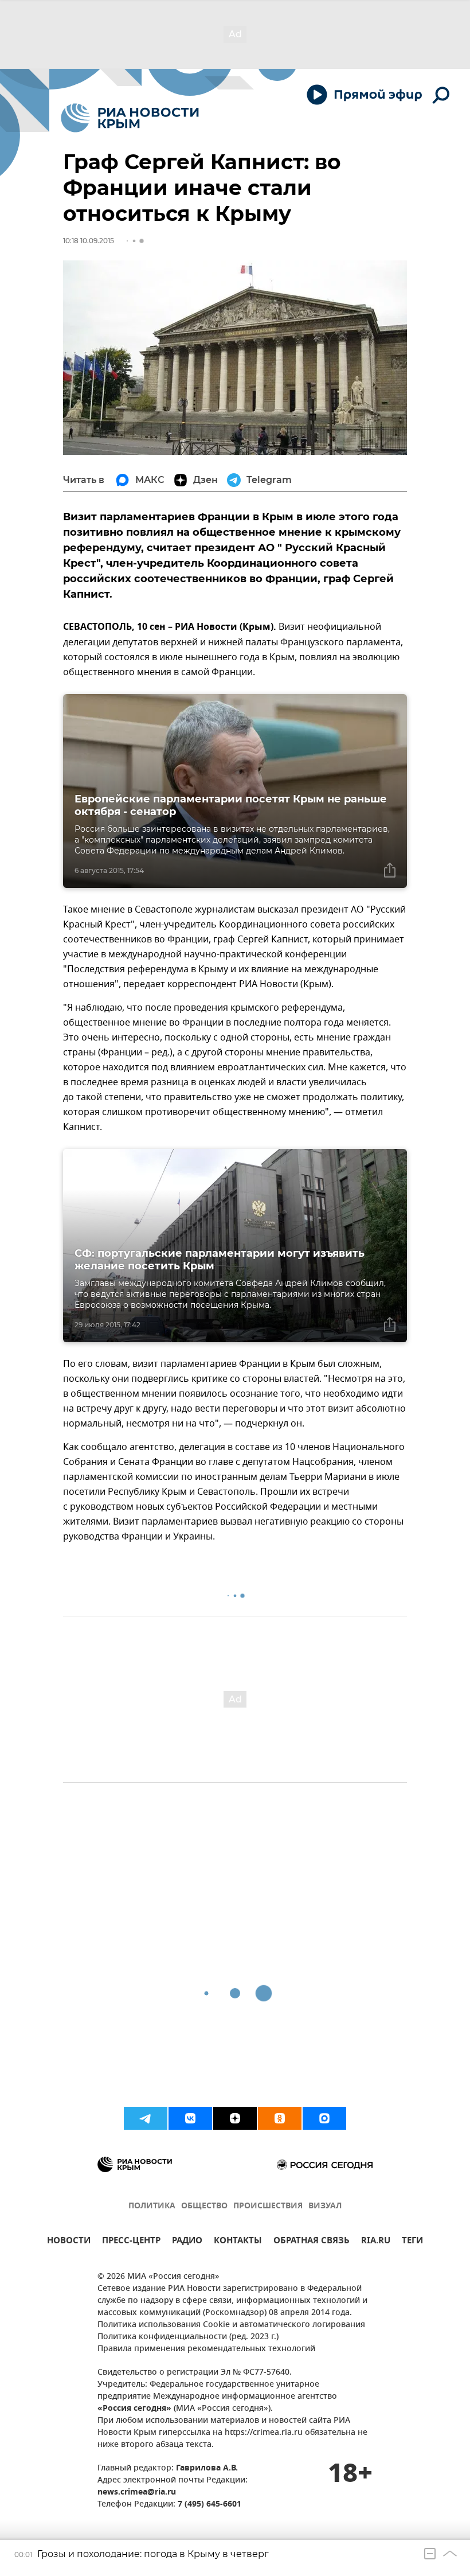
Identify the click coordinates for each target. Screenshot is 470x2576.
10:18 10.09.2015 (89, 241)
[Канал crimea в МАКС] (324, 2118)
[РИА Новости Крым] (130, 118)
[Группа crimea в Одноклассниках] (280, 2118)
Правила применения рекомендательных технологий (206, 2349)
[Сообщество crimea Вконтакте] (190, 2118)
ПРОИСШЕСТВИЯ (268, 2206)
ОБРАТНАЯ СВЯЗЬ (312, 2242)
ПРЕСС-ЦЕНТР (131, 2242)
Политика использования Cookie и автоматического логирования (231, 2325)
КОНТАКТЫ (238, 2242)
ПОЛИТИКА (152, 2206)
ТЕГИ (412, 2242)
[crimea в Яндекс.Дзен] (235, 2118)
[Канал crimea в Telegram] (146, 2118)
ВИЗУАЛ (325, 2206)
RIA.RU (376, 2242)
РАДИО (187, 2242)
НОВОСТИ (69, 2242)
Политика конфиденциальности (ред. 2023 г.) (188, 2337)
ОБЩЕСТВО (204, 2206)
